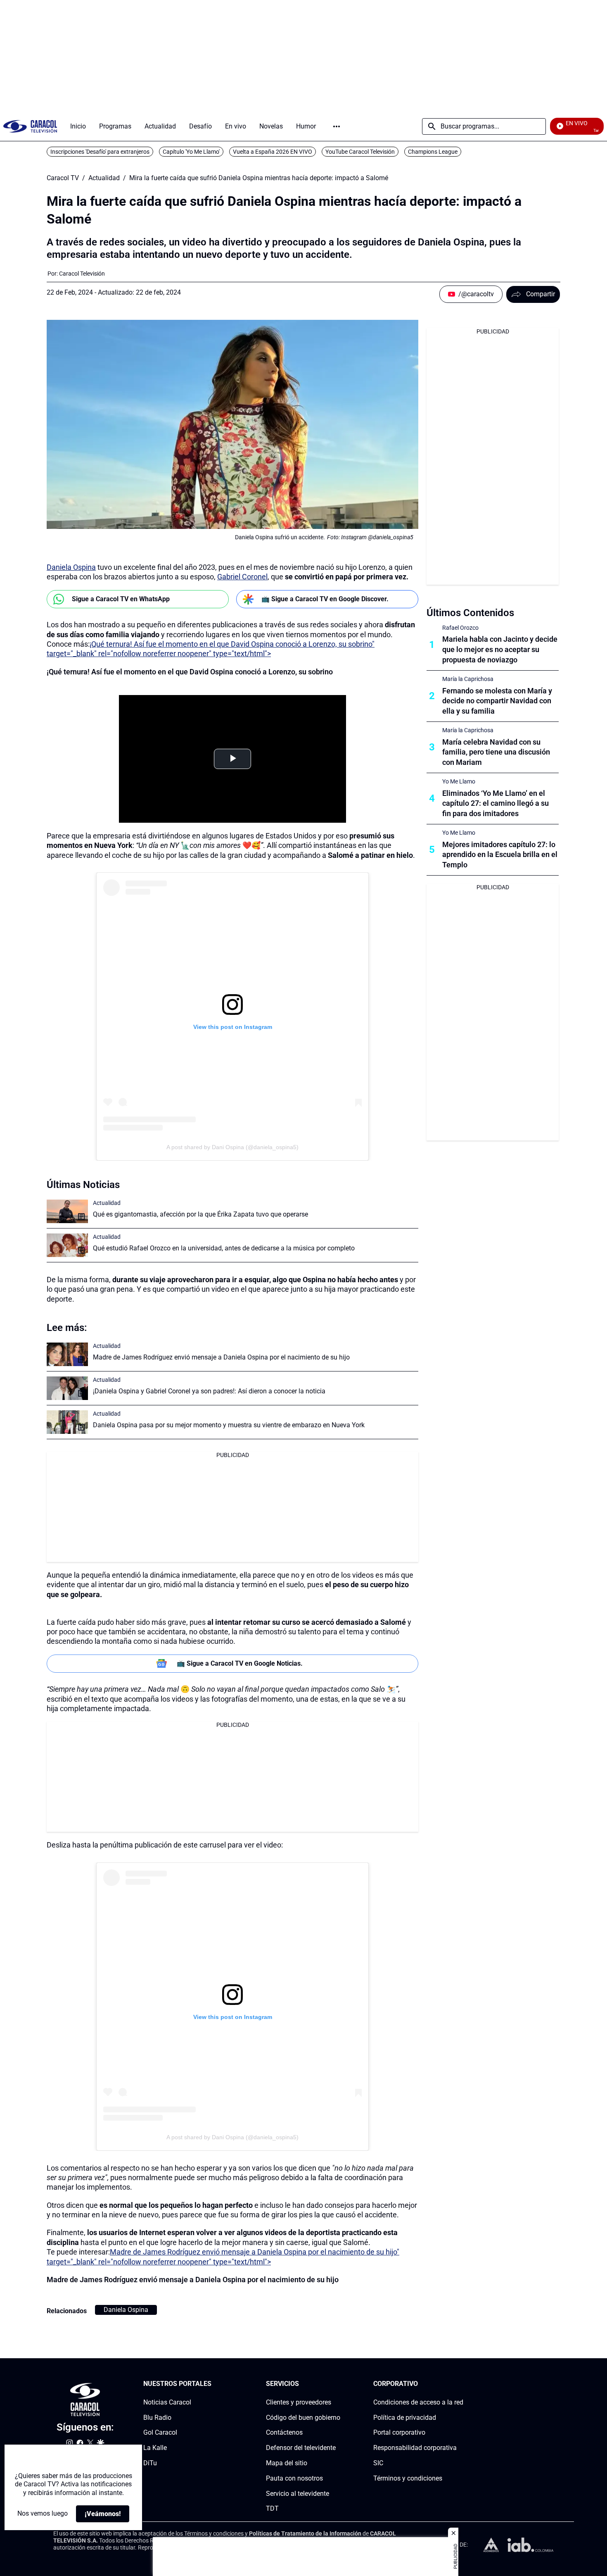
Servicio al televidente (298, 2494)
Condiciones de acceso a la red (418, 2402)
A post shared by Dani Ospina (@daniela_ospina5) (232, 1147)
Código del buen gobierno (303, 2418)
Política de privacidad (405, 2418)
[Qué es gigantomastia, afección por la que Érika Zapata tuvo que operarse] (67, 1211)
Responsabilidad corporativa (415, 2448)
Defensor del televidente (301, 2448)
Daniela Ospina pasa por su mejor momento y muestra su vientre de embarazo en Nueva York (229, 1425)
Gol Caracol (160, 2433)
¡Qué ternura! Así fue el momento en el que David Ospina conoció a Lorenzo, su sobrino (190, 672)
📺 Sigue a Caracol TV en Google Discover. (325, 599)
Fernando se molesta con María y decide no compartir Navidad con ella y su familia (497, 701)
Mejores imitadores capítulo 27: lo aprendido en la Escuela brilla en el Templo (500, 855)
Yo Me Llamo (459, 781)
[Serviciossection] (338, 2384)
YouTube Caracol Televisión (360, 152)
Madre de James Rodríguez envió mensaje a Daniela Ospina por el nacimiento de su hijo (221, 1357)
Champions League (433, 152)
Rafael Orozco (460, 628)
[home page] (30, 126)
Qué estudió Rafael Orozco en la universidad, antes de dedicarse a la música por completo (224, 1248)
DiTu (150, 2463)
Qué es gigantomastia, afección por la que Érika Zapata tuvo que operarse (200, 1214)
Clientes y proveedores (299, 2402)
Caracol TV (63, 178)
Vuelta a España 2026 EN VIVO (273, 152)
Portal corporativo (399, 2433)
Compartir (541, 294)
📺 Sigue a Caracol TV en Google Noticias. (240, 1663)
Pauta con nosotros (294, 2478)
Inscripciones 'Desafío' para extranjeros (100, 152)
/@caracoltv (476, 294)
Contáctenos (284, 2433)
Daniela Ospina (71, 567)
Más (337, 126)
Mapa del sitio (287, 2463)
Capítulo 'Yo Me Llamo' (191, 152)
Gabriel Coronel (242, 577)
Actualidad (104, 178)
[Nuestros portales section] (214, 2384)
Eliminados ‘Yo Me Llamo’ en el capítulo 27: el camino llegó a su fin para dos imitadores (496, 804)
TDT (272, 2509)
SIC (378, 2463)
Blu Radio (157, 2418)
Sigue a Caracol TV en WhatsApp (121, 599)
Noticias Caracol (167, 2402)
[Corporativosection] (461, 2384)
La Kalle (155, 2448)
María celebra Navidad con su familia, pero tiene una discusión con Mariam (496, 752)
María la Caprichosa (468, 679)
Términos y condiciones (408, 2478)
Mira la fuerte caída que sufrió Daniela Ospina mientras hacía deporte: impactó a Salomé (259, 178)
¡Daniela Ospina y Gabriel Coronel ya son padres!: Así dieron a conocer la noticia (209, 1391)
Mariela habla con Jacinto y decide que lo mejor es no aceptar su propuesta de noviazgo (500, 649)
